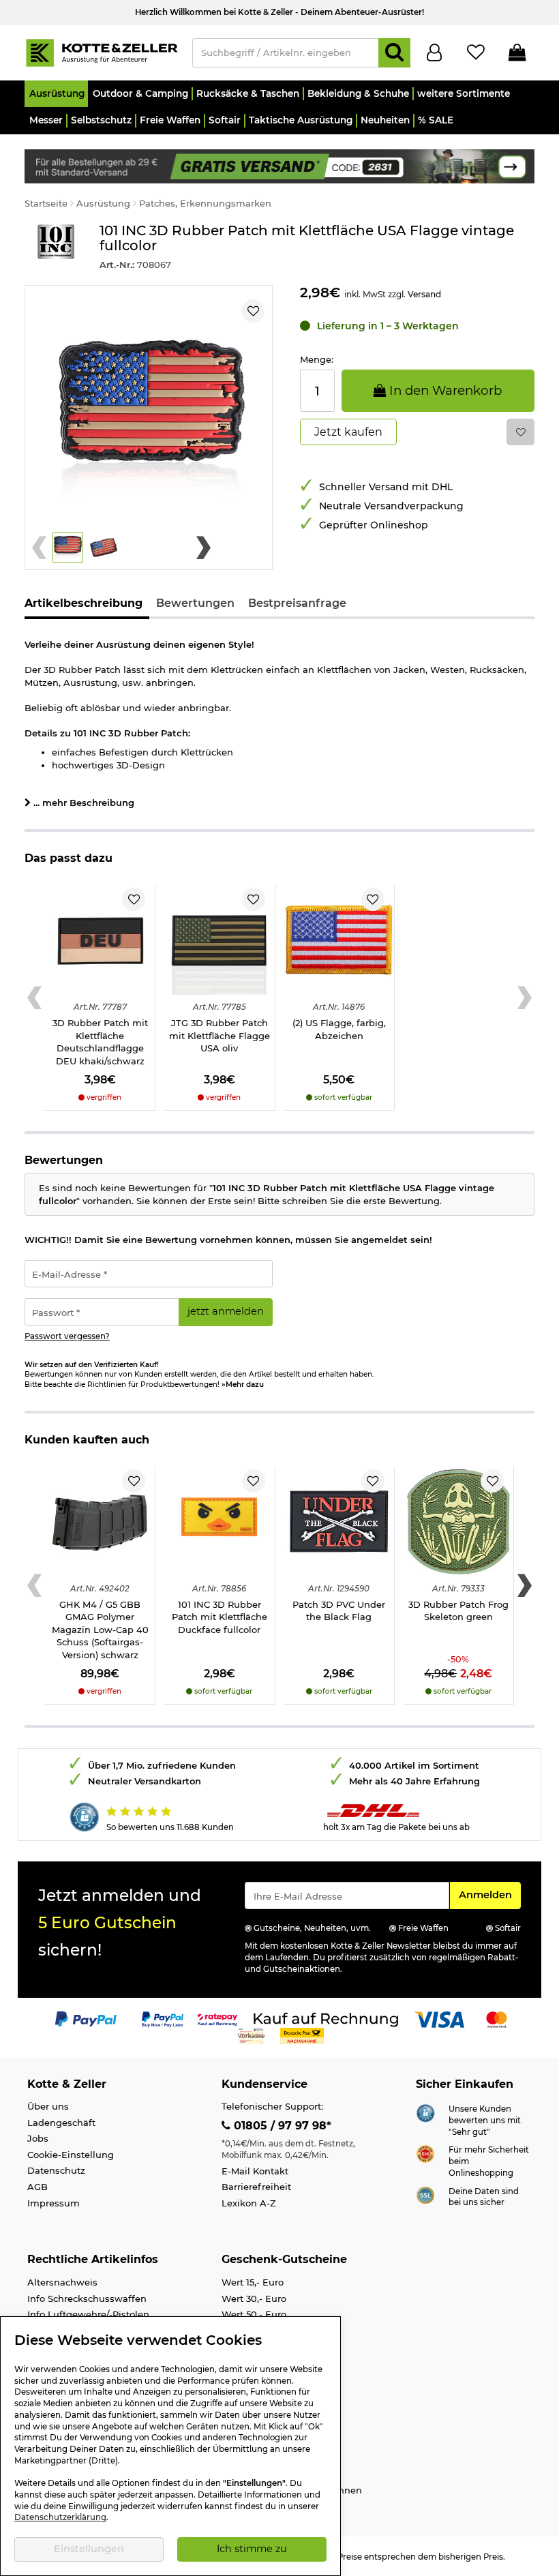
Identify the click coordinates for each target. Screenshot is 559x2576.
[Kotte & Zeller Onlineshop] (102, 52)
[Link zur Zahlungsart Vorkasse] (251, 2035)
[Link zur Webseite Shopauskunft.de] (425, 2112)
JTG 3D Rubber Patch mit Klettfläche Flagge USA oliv (220, 1035)
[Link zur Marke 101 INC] (55, 247)
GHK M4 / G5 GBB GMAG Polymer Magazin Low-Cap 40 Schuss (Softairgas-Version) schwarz (100, 1630)
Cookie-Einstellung (71, 2155)
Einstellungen (89, 2549)
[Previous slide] (39, 548)
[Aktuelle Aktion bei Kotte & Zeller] (279, 165)
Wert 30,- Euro (254, 2298)
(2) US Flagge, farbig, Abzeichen (339, 1029)
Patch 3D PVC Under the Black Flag (339, 1611)
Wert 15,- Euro (253, 2282)
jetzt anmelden (226, 1311)
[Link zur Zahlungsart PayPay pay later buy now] (163, 2018)
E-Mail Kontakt (255, 2171)
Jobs (38, 2138)
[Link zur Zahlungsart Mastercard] (497, 2018)
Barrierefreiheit (256, 2187)
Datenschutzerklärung (60, 2517)
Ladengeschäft (61, 2123)
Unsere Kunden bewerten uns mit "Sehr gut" (485, 2120)
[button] (56, 94)
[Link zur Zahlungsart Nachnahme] (302, 2035)
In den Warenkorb (444, 390)
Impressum (54, 2203)
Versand (424, 294)
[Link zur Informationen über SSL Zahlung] (425, 2194)
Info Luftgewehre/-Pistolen (88, 2314)
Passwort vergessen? (67, 1336)
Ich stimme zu (252, 2549)
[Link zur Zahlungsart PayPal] (86, 2018)
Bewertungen (195, 603)
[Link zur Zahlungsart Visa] (439, 2018)
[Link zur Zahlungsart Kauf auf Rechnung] (326, 2018)
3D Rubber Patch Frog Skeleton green (458, 1611)
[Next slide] (203, 548)
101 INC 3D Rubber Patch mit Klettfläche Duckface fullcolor (220, 1617)
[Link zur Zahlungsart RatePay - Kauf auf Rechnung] (218, 2018)
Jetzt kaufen (348, 432)
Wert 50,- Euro (254, 2314)
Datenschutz (56, 2170)
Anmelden (489, 1894)
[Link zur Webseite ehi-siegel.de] (425, 2153)
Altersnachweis (62, 2282)
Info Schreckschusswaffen (87, 2298)
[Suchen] (394, 53)
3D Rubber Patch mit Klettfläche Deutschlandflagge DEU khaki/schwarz (100, 1042)
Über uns (48, 2106)
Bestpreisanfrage (297, 603)
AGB (37, 2187)
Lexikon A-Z (249, 2203)
